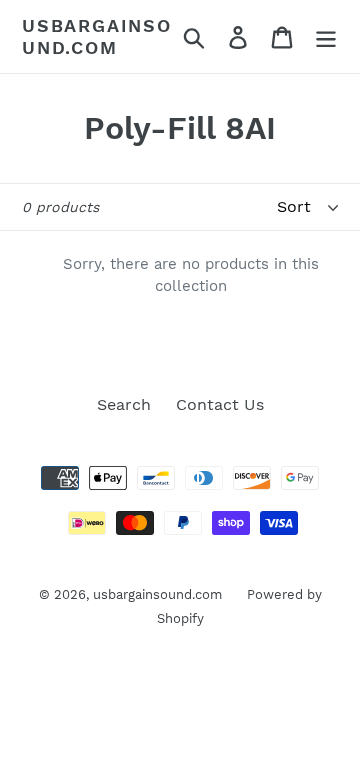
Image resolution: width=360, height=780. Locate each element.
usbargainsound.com (97, 36)
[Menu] (326, 36)
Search (124, 404)
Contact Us (220, 404)
